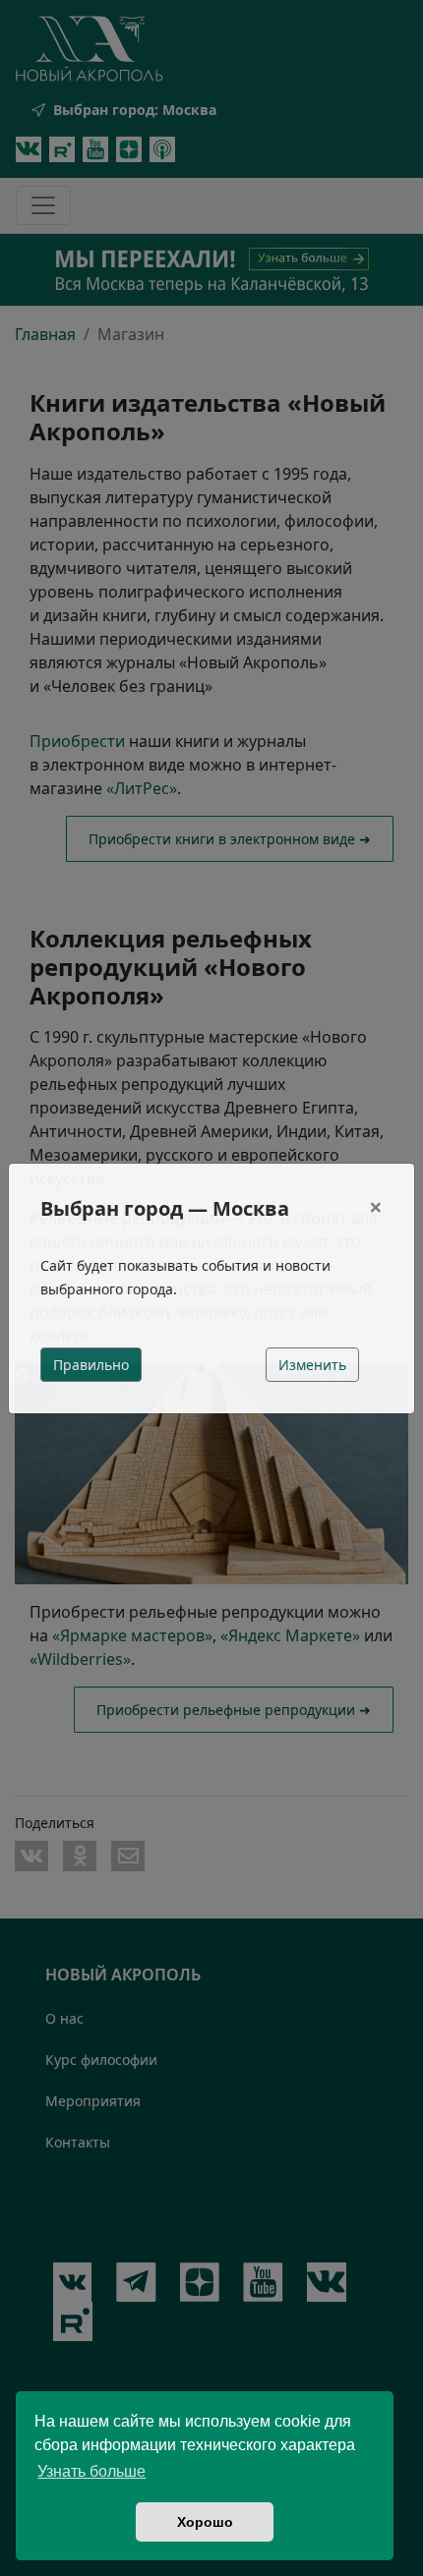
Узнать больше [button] (91, 2471)
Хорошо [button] (205, 2522)
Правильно (91, 1365)
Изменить (312, 1365)
